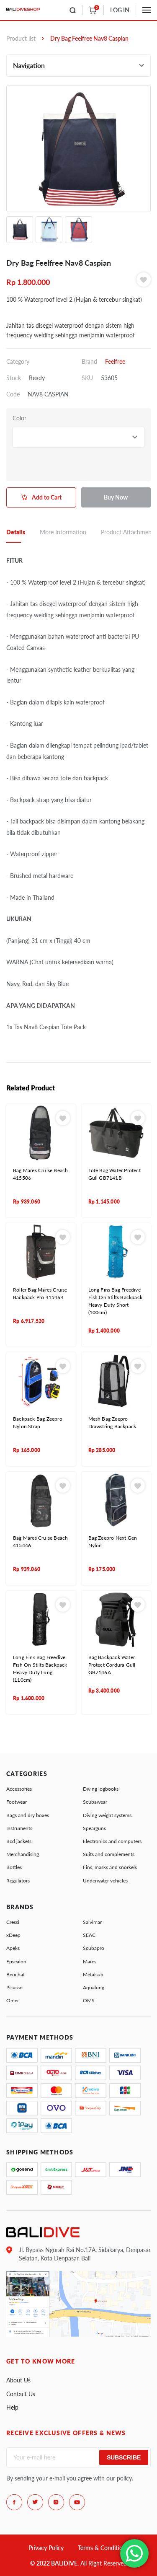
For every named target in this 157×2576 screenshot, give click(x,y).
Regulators (18, 1881)
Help (12, 2407)
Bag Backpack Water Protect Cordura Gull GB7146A (112, 1665)
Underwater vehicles (105, 1881)
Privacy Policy (46, 2548)
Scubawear (95, 1802)
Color (19, 418)
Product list (21, 38)
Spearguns (94, 1828)
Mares (90, 1961)
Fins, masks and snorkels (110, 1867)
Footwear (17, 1802)
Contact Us (21, 2394)
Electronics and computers (112, 1841)
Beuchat (15, 1974)
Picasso (14, 1987)
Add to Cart (47, 497)
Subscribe (124, 2457)
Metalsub (93, 1974)
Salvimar (92, 1922)
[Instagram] (56, 2502)
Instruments (19, 1828)
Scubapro (94, 1948)
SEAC (89, 1935)
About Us (18, 2380)
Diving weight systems (107, 1815)
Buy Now (116, 497)
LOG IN (120, 10)
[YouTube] (77, 2502)
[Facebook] (14, 2502)
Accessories (19, 1789)
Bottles (14, 1867)
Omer (13, 2000)
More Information (63, 532)
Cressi (13, 1922)
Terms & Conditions (103, 2548)
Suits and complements (109, 1854)
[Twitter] (35, 2502)
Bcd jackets (19, 1841)
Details (16, 532)
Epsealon (16, 1961)
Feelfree (115, 361)
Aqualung (94, 1987)
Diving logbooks (101, 1789)
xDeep (13, 1935)
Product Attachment (127, 532)
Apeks (13, 1948)
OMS (89, 2000)
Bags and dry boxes (28, 1815)
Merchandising (23, 1854)
